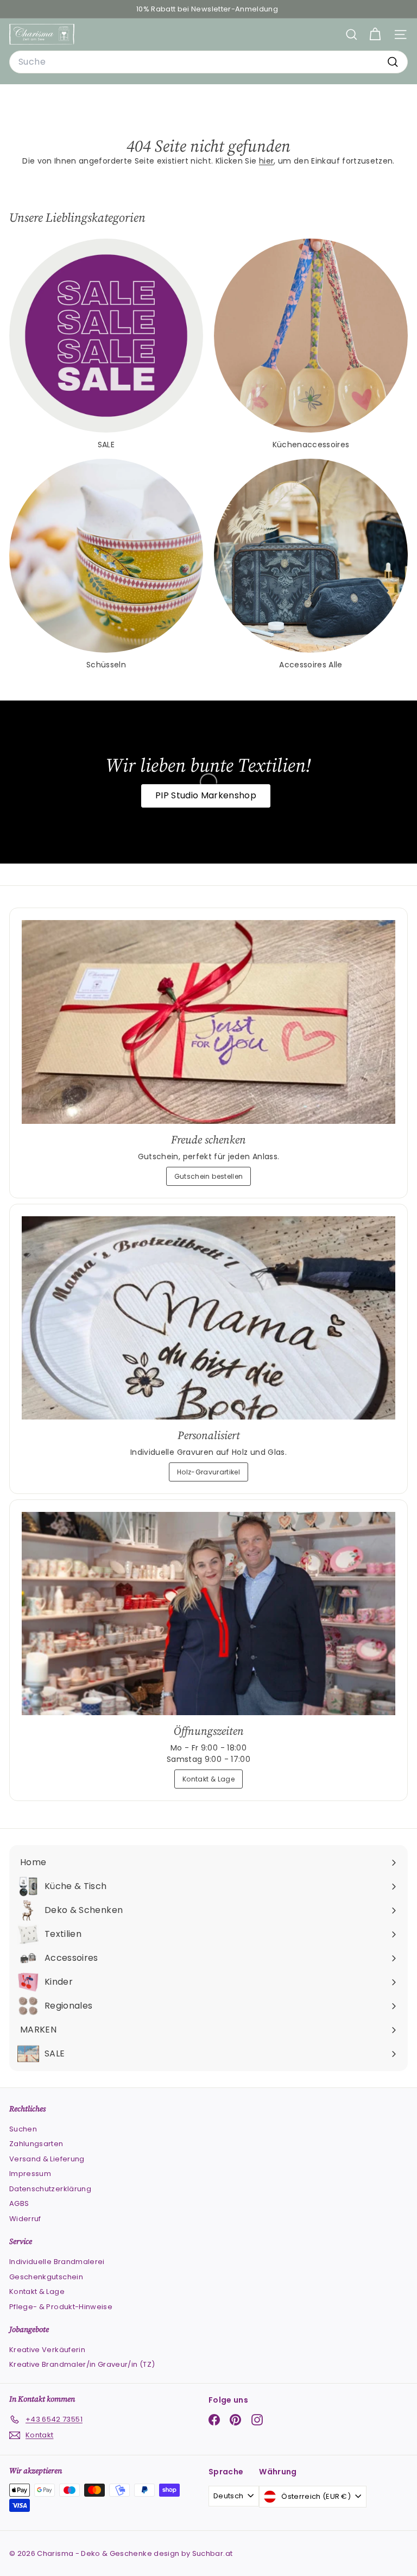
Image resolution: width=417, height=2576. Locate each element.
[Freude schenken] (208, 1022)
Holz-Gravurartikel (208, 1472)
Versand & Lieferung (47, 2159)
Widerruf (25, 2219)
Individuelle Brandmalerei (57, 2262)
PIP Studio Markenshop (206, 795)
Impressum (30, 2174)
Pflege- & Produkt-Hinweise (61, 2307)
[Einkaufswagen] (375, 35)
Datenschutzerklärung (50, 2189)
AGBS (19, 2203)
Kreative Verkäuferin (47, 2350)
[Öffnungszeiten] (208, 1614)
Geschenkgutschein (46, 2277)
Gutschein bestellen (209, 1176)
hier (266, 161)
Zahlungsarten (36, 2144)
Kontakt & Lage (208, 1779)
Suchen (23, 2129)
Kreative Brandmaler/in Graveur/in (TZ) (82, 2364)
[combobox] (208, 62)
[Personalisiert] (208, 1318)
